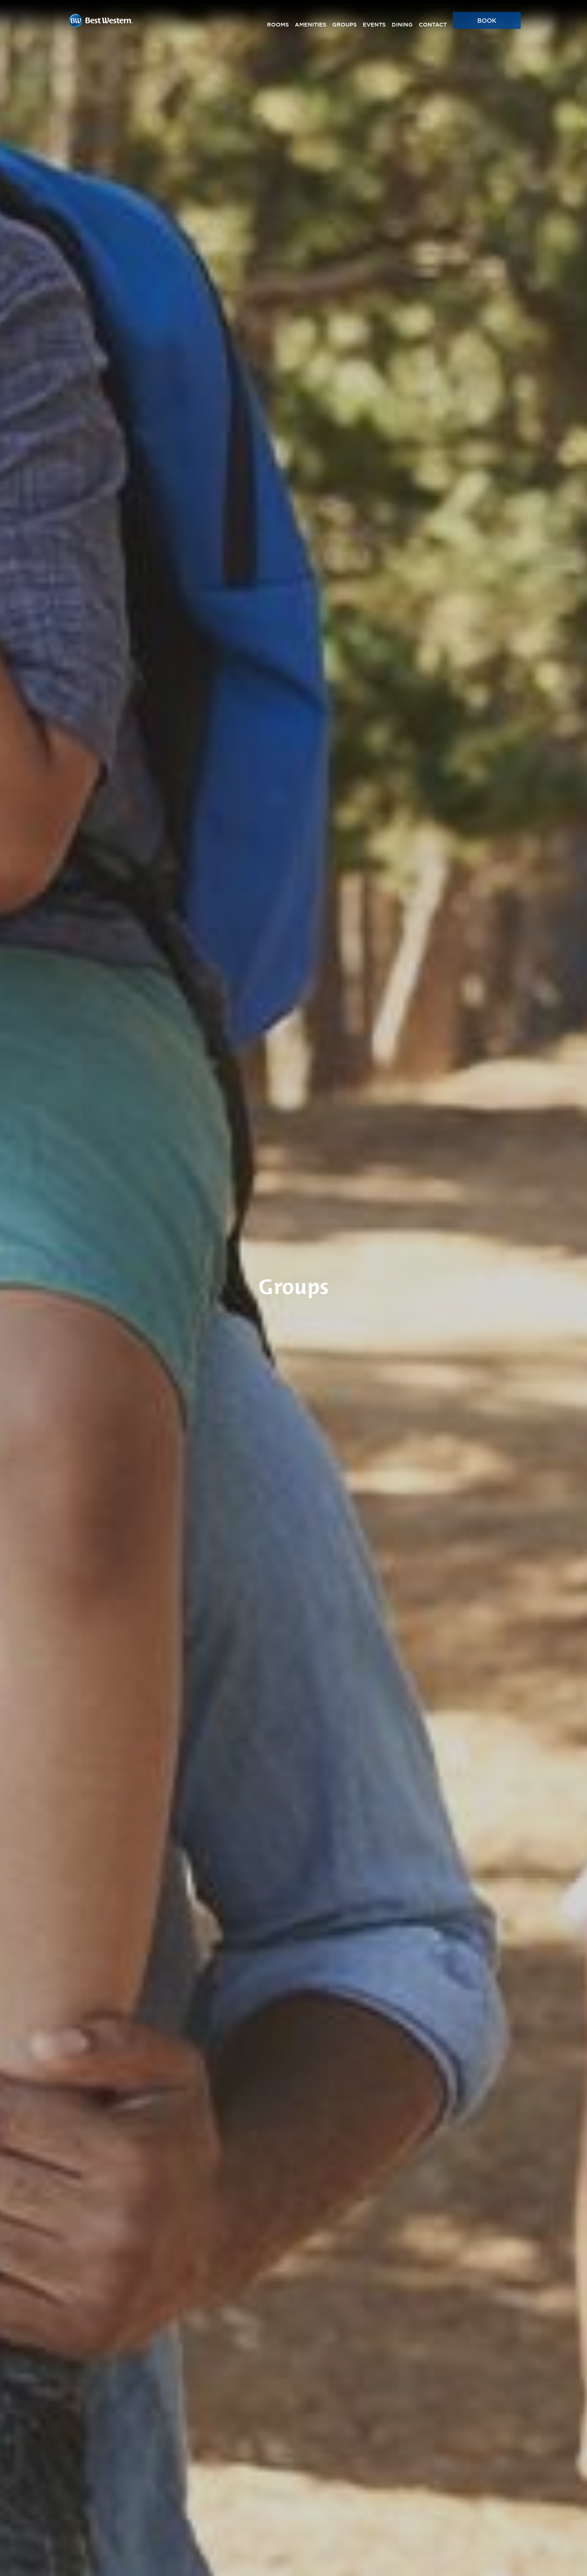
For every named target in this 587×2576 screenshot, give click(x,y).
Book (487, 21)
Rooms (278, 25)
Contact (433, 25)
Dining (402, 25)
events (374, 25)
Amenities (310, 25)
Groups (344, 25)
